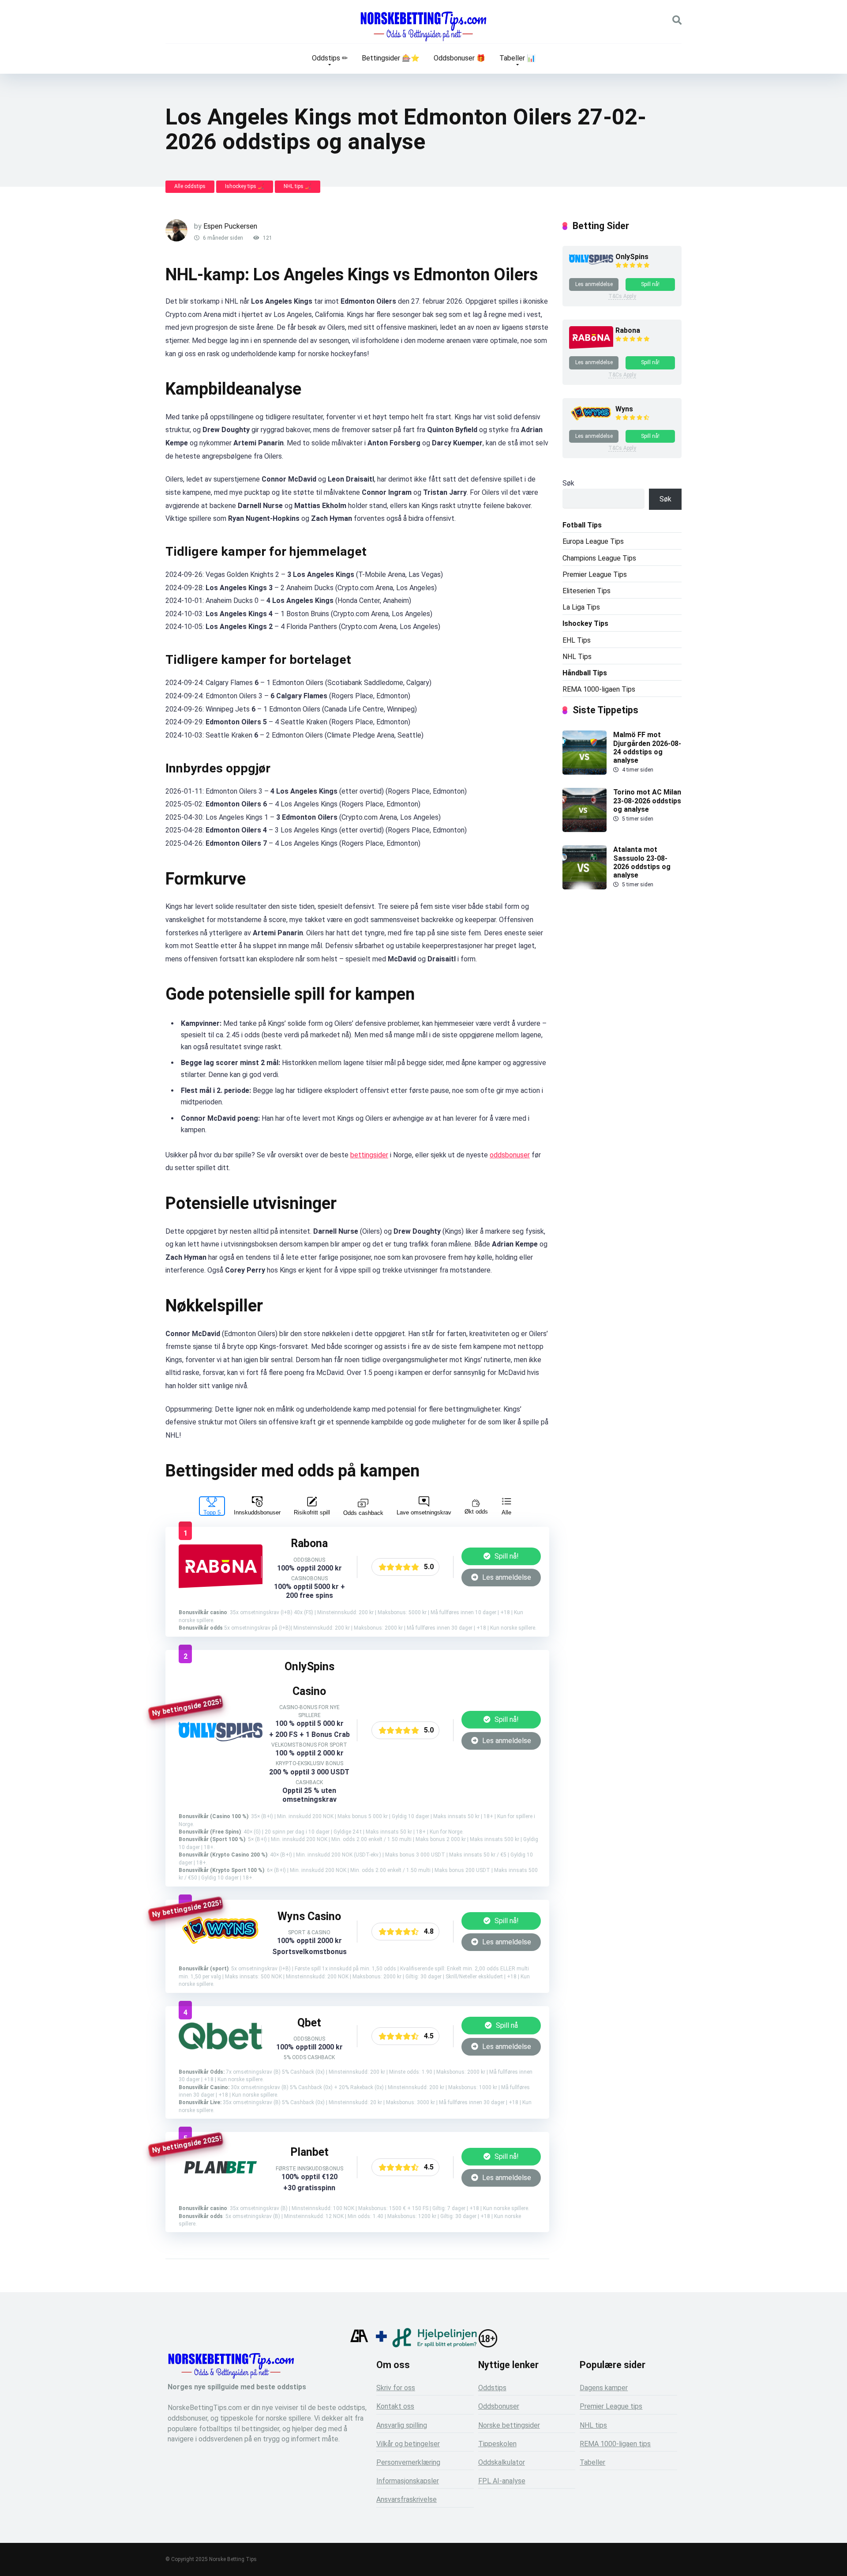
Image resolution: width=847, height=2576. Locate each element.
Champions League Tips (599, 558)
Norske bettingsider (509, 2425)
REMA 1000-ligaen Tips (599, 689)
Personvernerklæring (408, 2462)
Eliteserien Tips (587, 591)
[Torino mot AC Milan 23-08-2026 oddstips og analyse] (585, 830)
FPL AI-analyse (502, 2481)
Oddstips (492, 2388)
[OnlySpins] (221, 1739)
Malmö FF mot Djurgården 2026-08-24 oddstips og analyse (647, 748)
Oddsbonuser (499, 2406)
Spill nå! (506, 1556)
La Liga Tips (581, 607)
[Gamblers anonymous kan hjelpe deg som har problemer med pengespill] (359, 2345)
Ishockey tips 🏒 (245, 186)
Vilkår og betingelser (408, 2444)
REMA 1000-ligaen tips (615, 2444)
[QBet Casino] (221, 2047)
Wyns (624, 409)
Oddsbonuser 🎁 (459, 58)
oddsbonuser (510, 1155)
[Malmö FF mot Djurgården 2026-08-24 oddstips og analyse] (585, 772)
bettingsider (369, 1155)
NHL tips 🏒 (298, 186)
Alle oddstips (190, 186)
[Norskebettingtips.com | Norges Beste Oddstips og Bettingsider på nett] (423, 26)
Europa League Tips (593, 541)
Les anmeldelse (506, 1577)
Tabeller (592, 2462)
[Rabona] (221, 1587)
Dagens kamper (604, 2388)
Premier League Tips (595, 574)
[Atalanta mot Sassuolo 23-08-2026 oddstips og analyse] (585, 887)
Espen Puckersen (230, 226)
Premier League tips (611, 2406)
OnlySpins (632, 257)
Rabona (628, 330)
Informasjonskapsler (408, 2481)
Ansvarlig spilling (402, 2425)
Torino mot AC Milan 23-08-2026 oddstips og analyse (647, 800)
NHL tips (593, 2425)
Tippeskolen (497, 2444)
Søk (568, 483)
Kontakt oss (395, 2406)
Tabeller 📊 (517, 58)
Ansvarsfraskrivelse (407, 2499)
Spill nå (506, 2025)
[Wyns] (221, 1946)
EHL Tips (577, 640)
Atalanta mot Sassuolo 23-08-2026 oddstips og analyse (642, 862)
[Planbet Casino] (221, 2191)
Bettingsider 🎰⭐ (391, 58)
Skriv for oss (396, 2388)
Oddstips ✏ (330, 58)
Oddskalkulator (502, 2462)
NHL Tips (577, 657)
